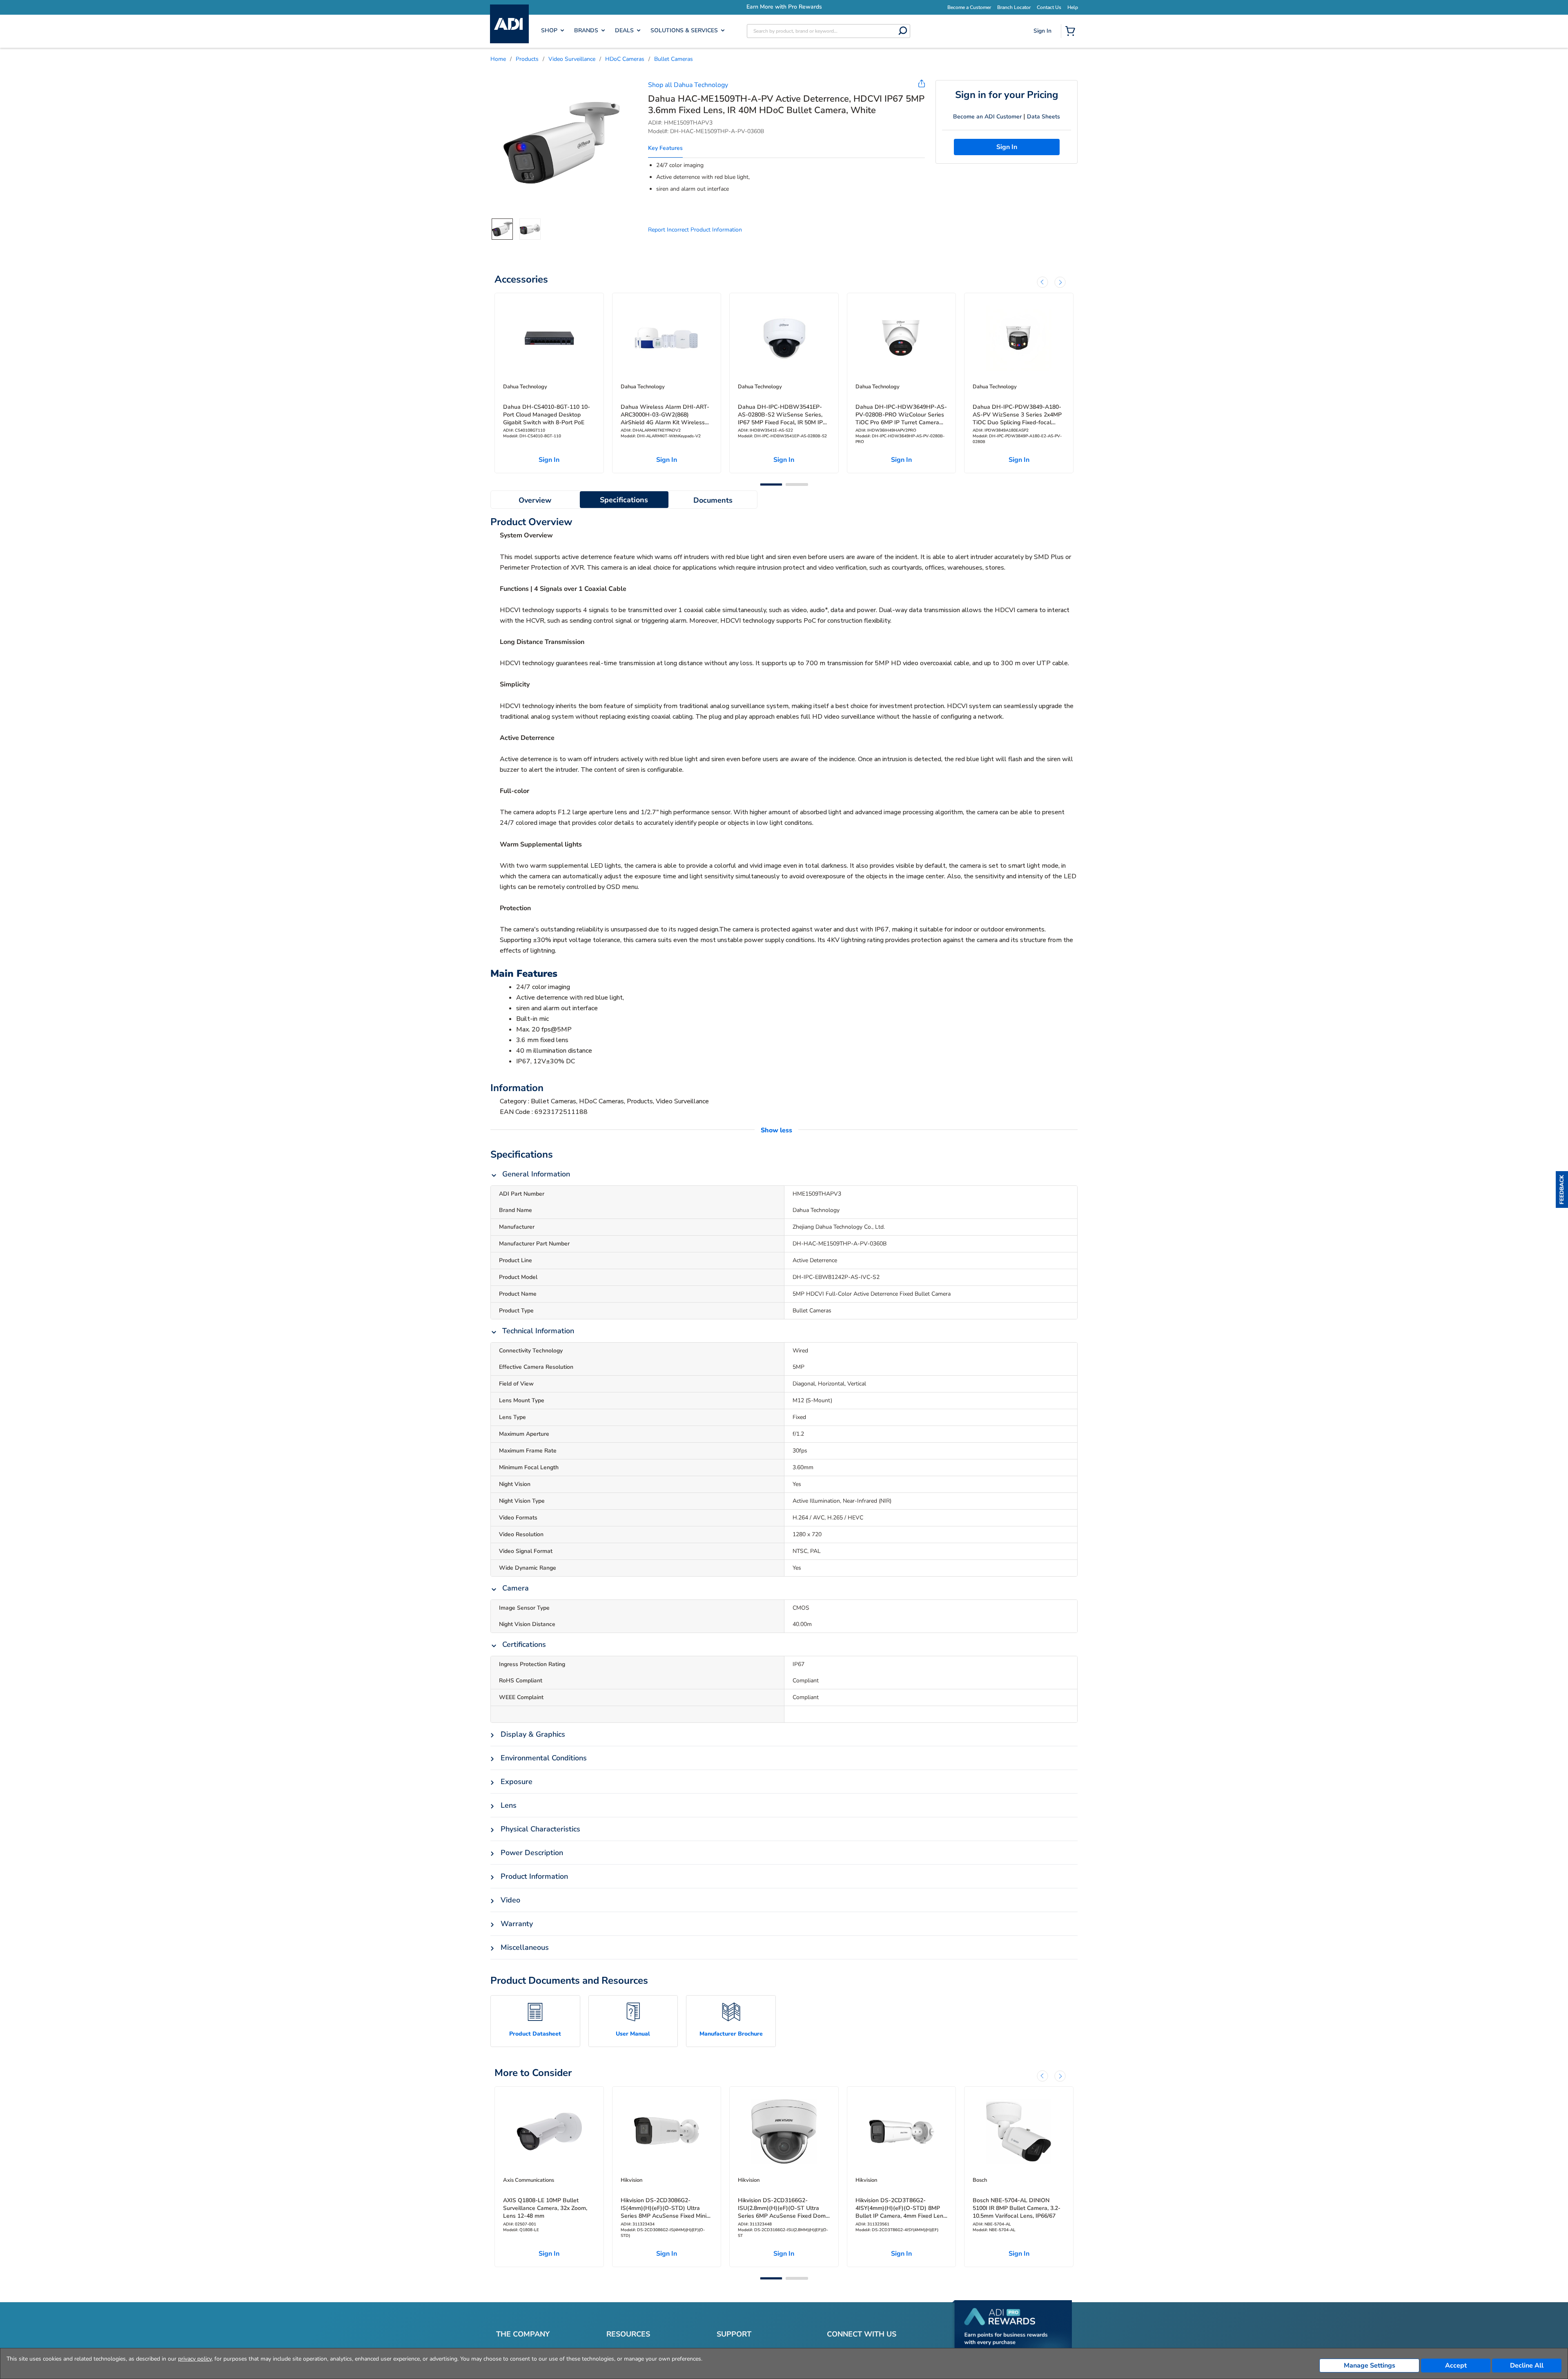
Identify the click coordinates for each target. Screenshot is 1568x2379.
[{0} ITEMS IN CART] (1072, 32)
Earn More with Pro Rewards (832, 7)
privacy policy (195, 2359)
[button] (1562, 1189)
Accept (1456, 2366)
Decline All (1527, 2366)
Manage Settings (1370, 2366)
